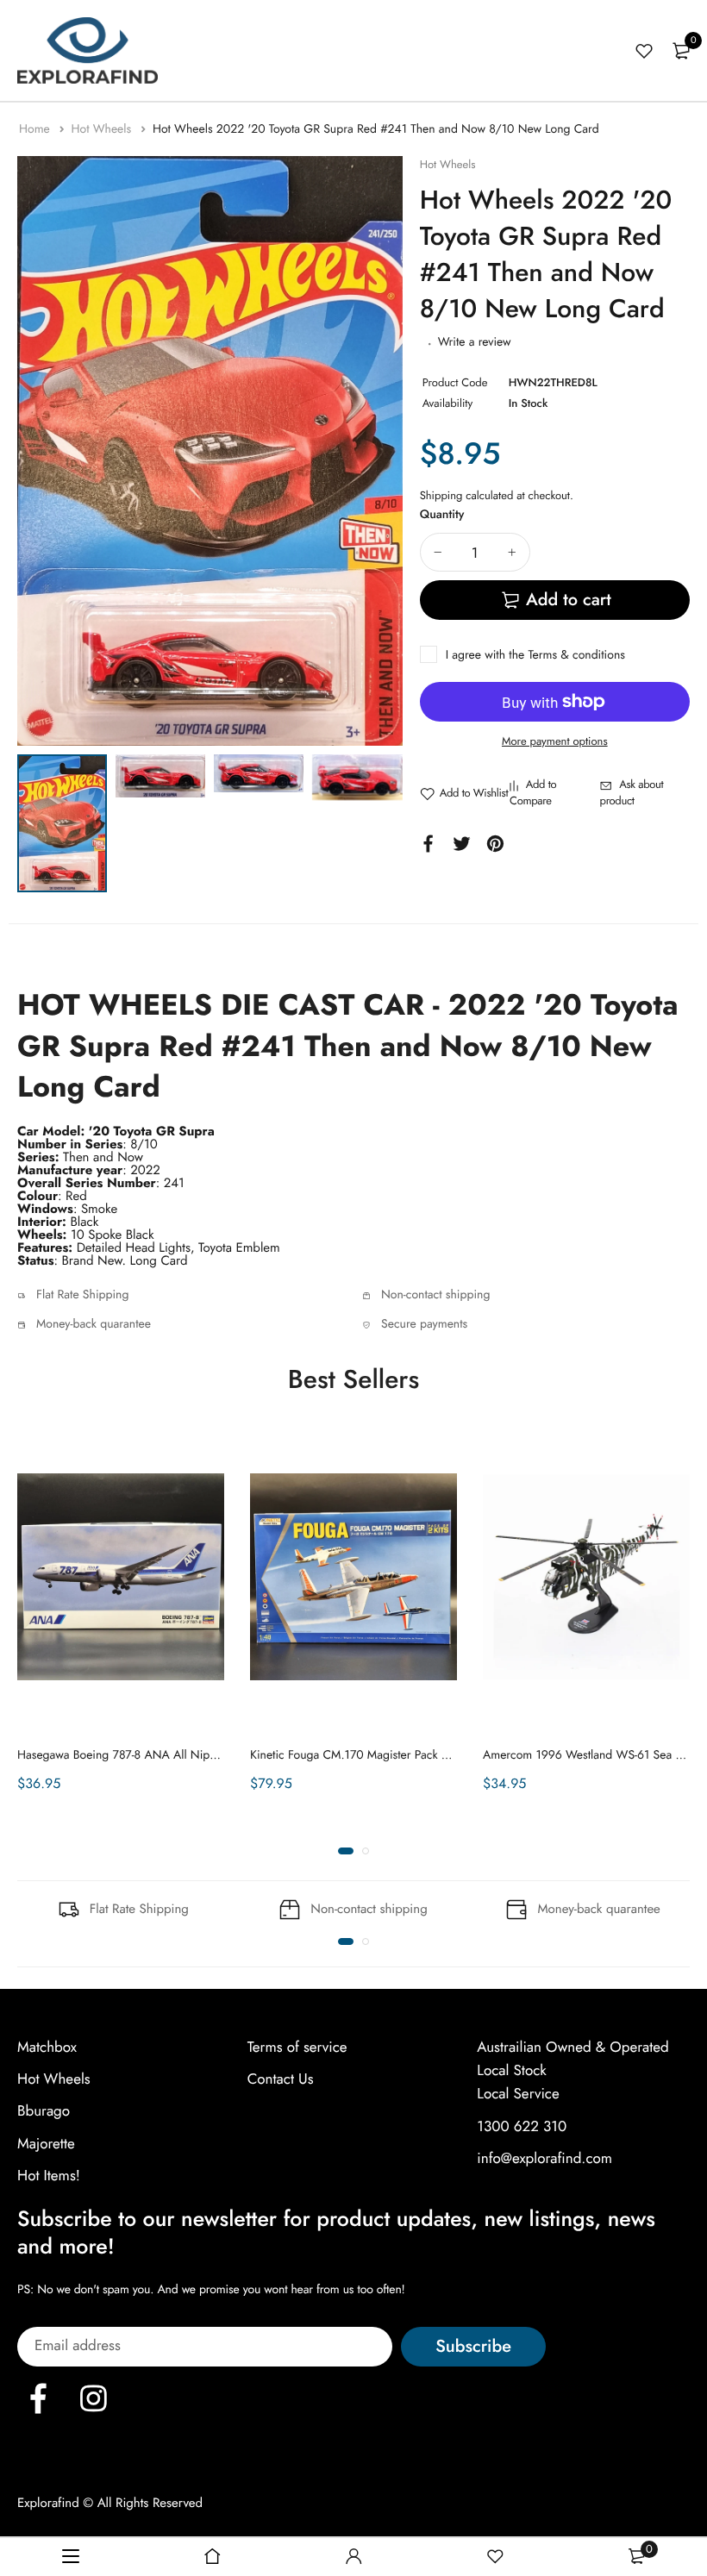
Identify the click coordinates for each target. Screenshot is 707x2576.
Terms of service (297, 2048)
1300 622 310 (522, 2127)
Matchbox (47, 2048)
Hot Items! (49, 2176)
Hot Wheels (103, 129)
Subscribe (473, 2346)
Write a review (475, 342)
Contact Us (281, 2079)
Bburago (44, 2111)
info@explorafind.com (544, 2159)
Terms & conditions (576, 655)
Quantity (442, 515)
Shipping (441, 495)
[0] (681, 51)
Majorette (46, 2144)
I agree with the (535, 655)
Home (36, 129)
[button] (346, 1851)
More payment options (555, 741)
